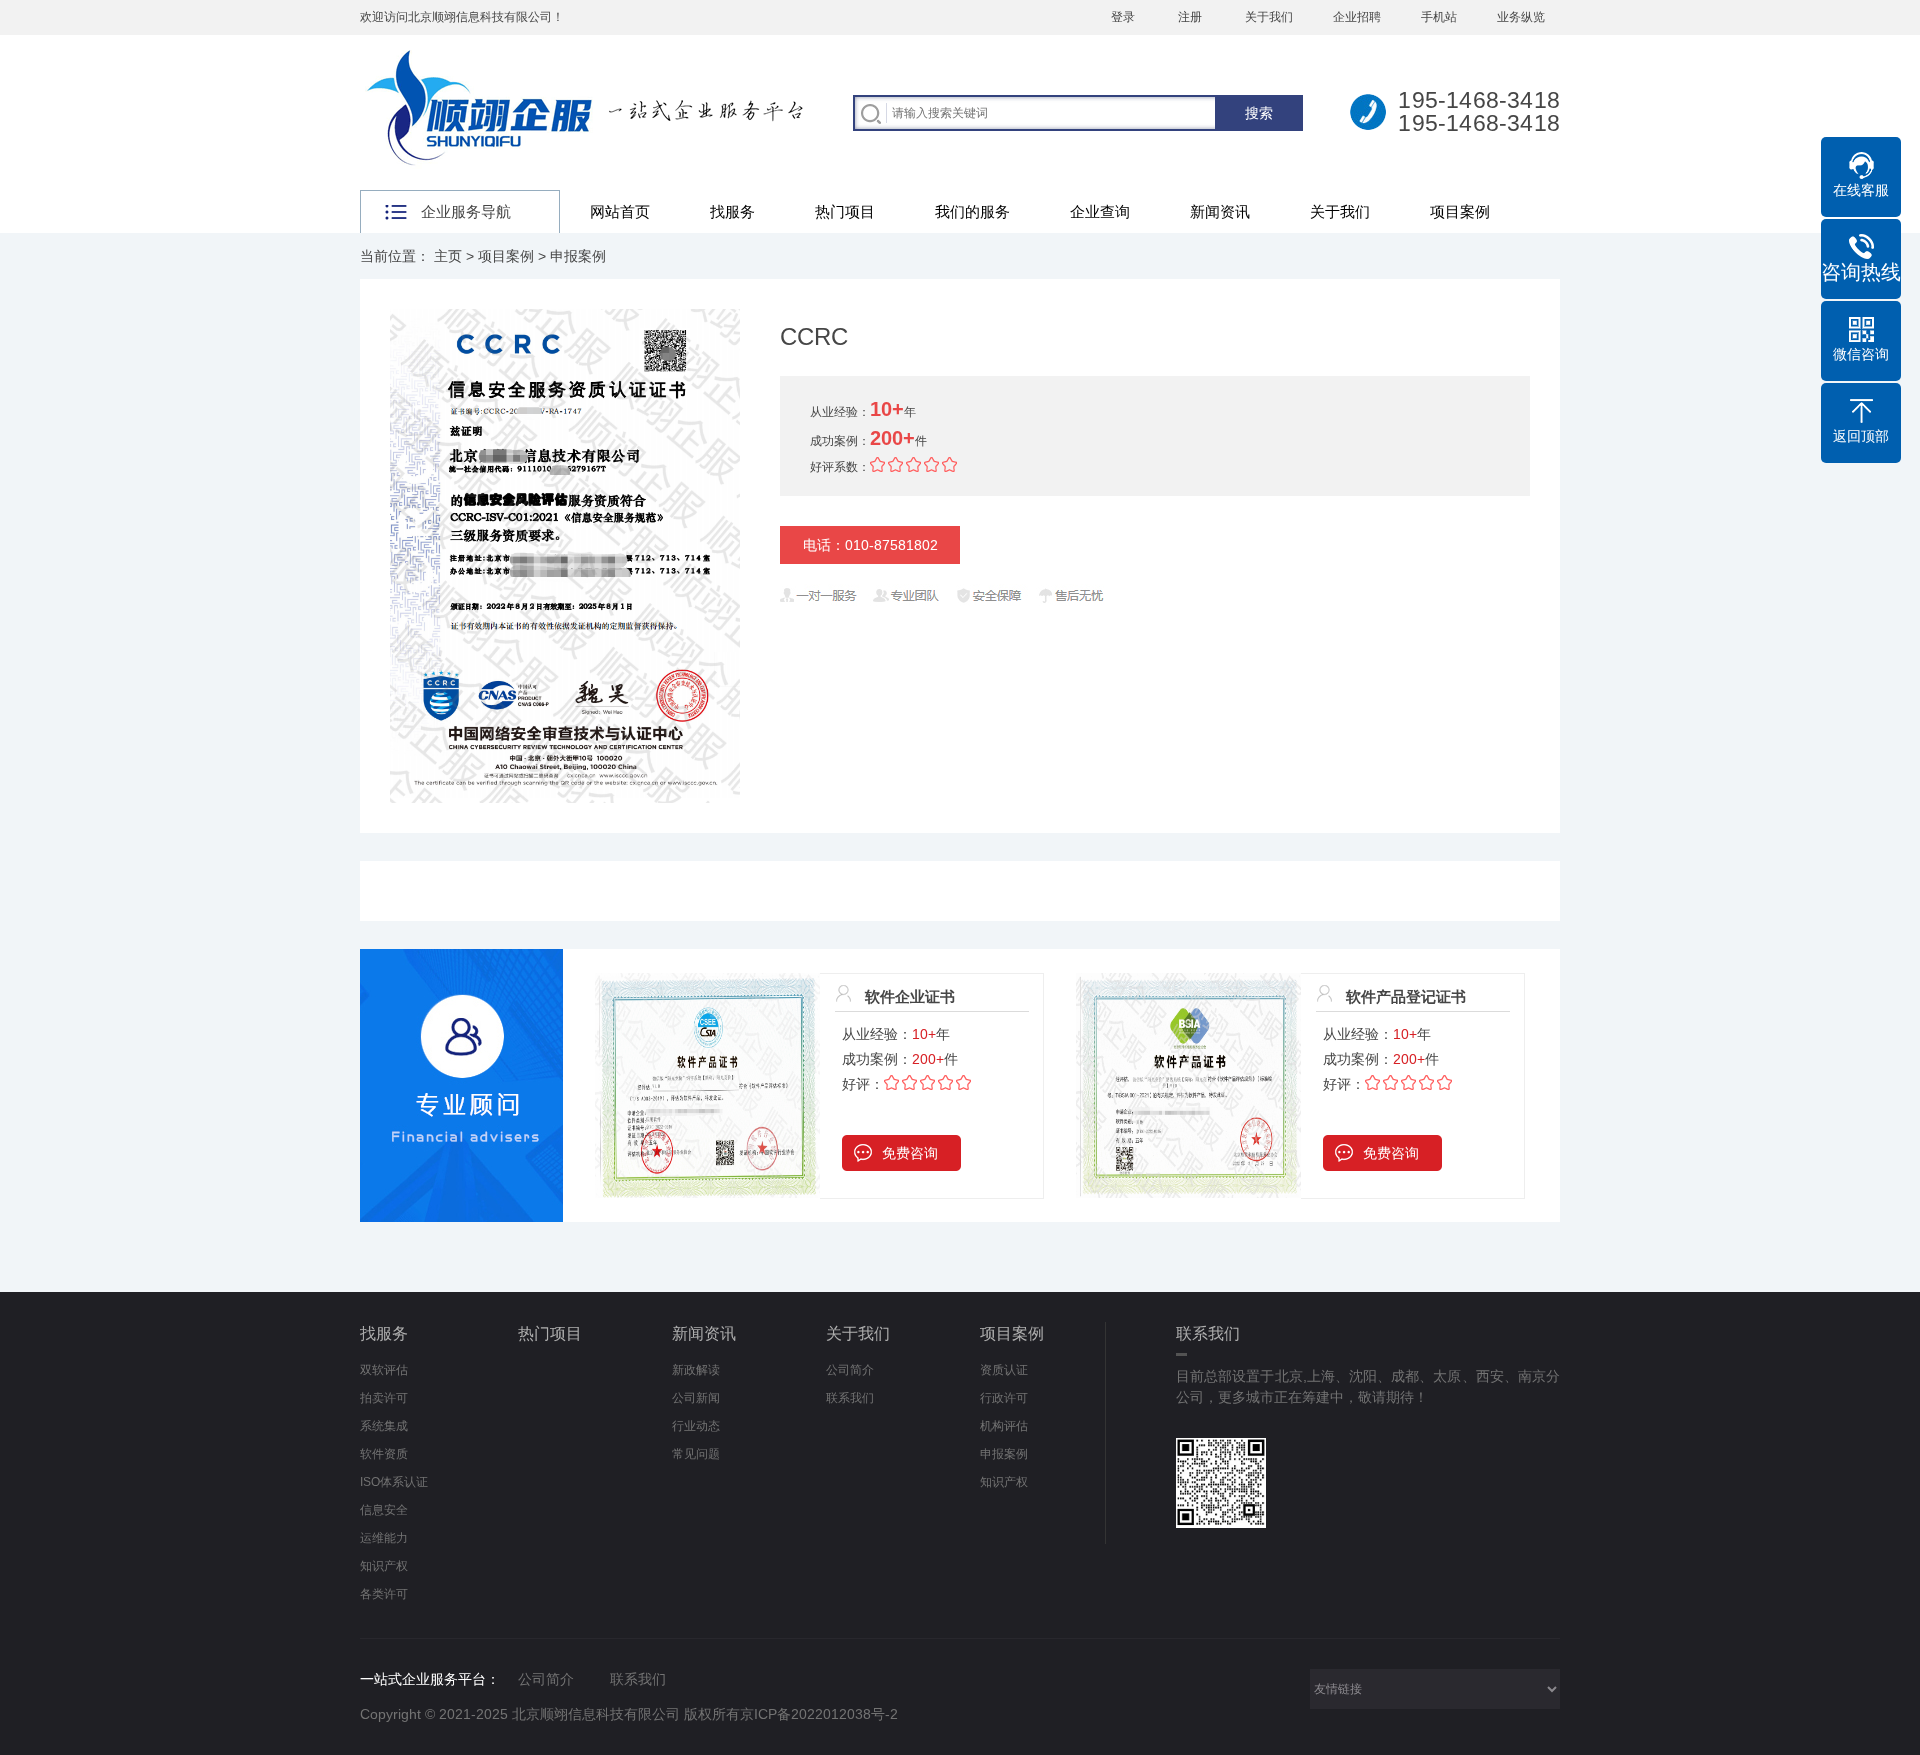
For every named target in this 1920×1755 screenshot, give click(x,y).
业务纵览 (1521, 17)
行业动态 (696, 1426)
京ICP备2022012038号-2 (819, 1714)
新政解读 (696, 1370)
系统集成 (384, 1426)
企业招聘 (1357, 17)
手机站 (1439, 17)
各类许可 (384, 1594)
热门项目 (845, 211)
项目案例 (1460, 211)
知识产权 (384, 1566)
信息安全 (384, 1510)
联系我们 (850, 1398)
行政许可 (1004, 1398)
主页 (448, 256)
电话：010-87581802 (870, 545)
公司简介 (850, 1370)
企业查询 (1100, 211)
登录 (1123, 17)
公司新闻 (696, 1398)
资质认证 (1004, 1370)
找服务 (732, 211)
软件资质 (384, 1454)
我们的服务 (972, 211)
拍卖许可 (384, 1398)
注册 (1190, 17)
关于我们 (1269, 17)
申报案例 (578, 256)
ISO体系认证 (394, 1482)
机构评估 (1004, 1426)
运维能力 (384, 1538)
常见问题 (696, 1454)
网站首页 (620, 211)
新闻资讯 (1220, 211)
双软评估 (384, 1370)
